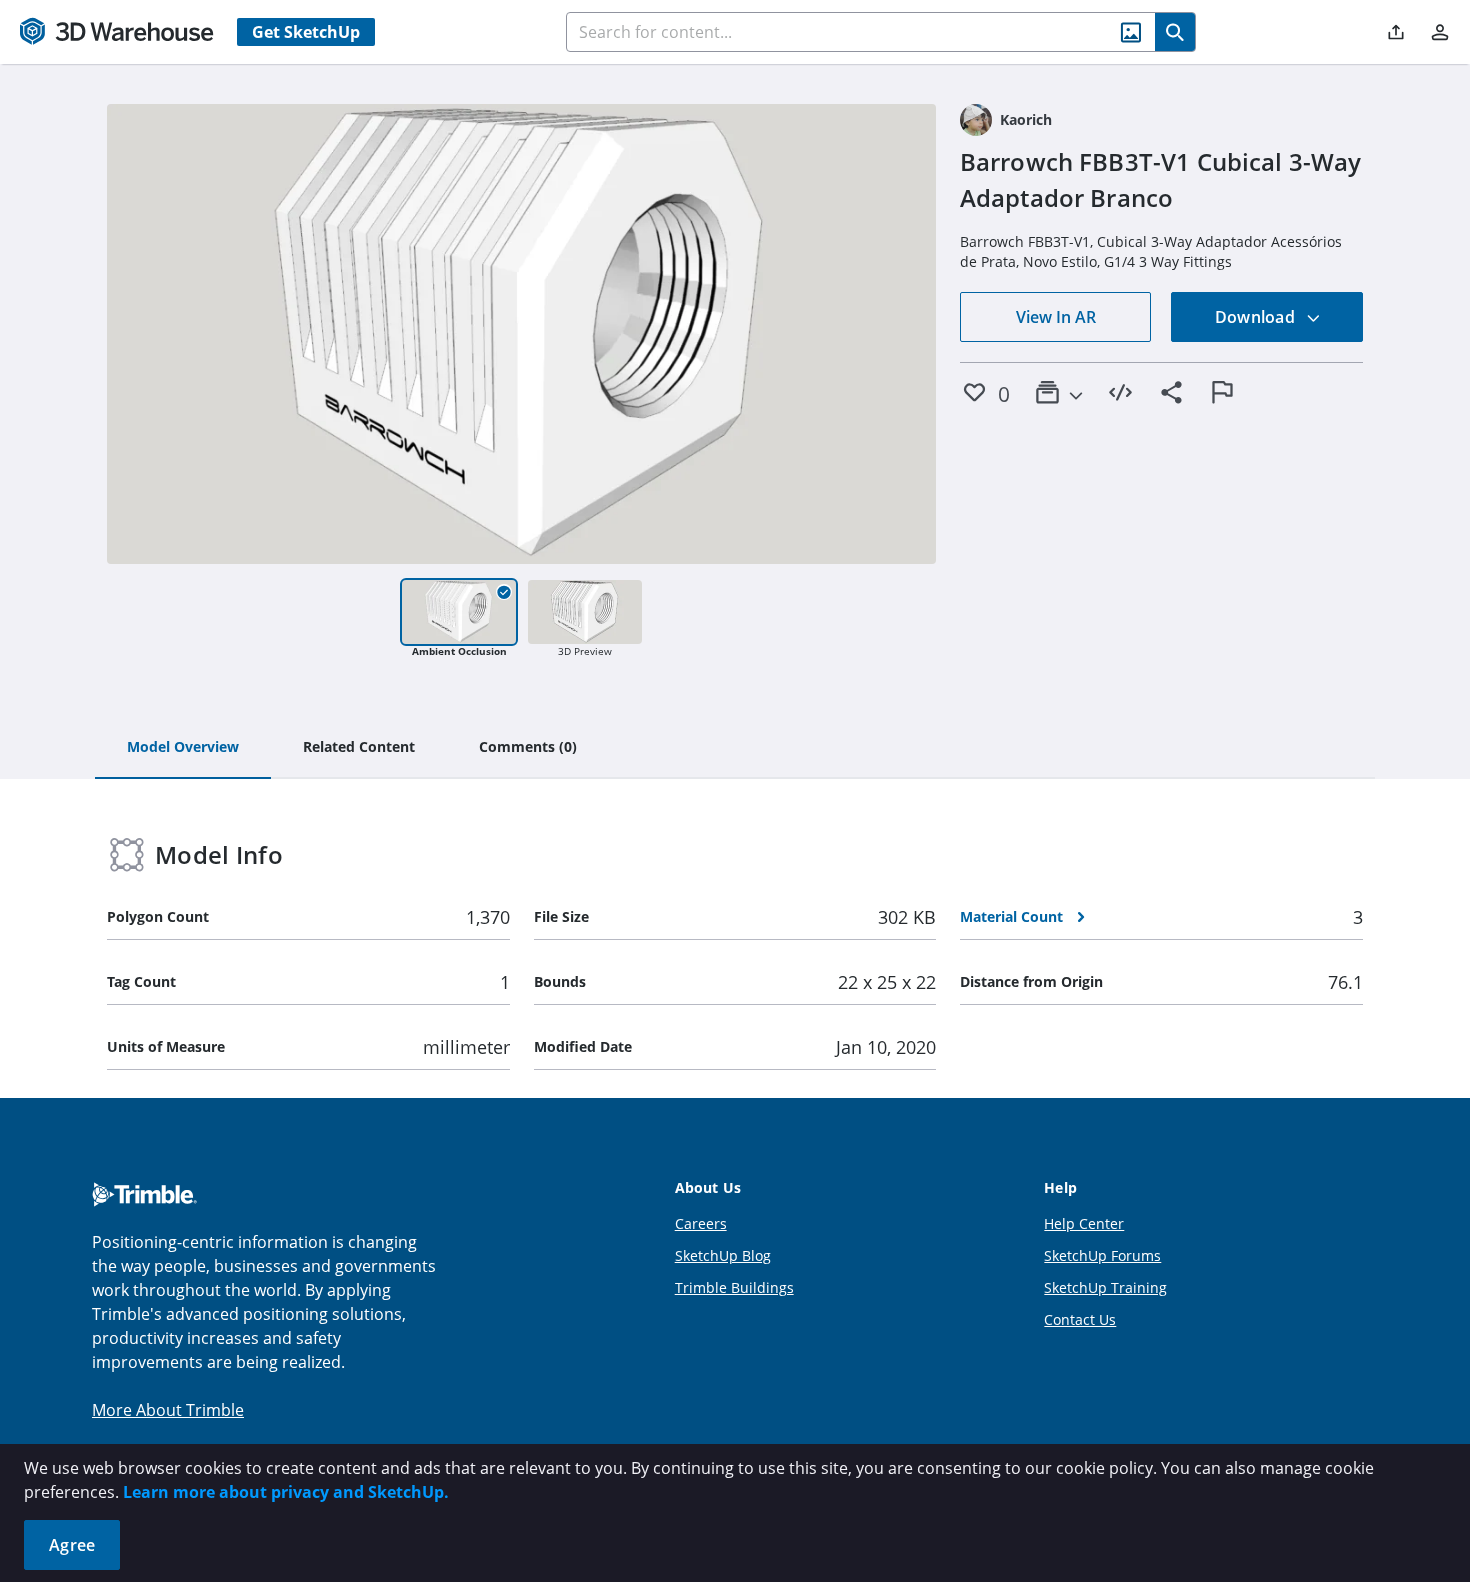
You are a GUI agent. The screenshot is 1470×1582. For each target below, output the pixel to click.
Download (1257, 317)
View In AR (1056, 317)
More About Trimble (168, 1410)
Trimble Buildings (734, 1287)
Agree (72, 1545)
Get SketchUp (306, 32)
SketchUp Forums (1102, 1255)
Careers (701, 1223)
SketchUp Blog (723, 1255)
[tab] (183, 748)
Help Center (1084, 1223)
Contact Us (1080, 1319)
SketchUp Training (1105, 1287)
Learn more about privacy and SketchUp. (286, 1492)
